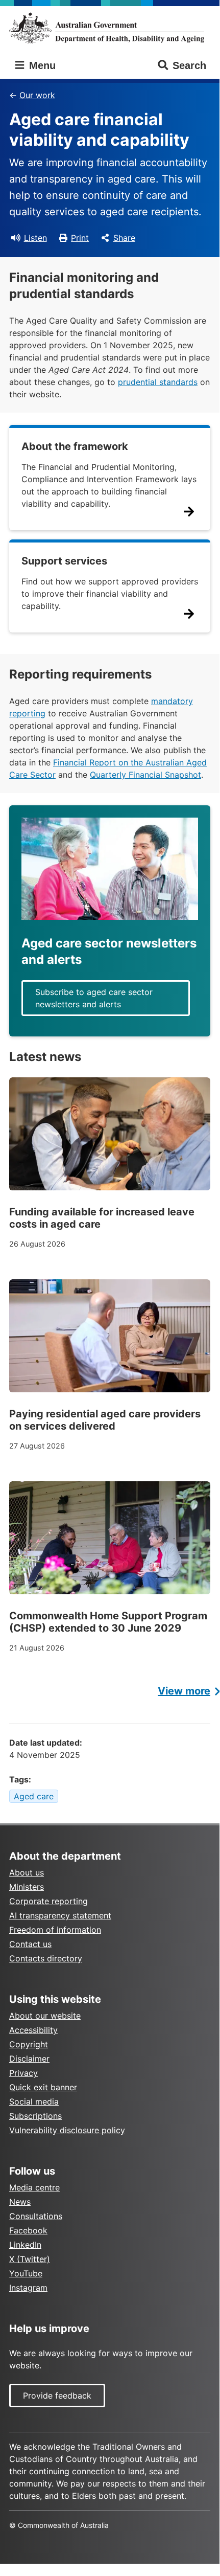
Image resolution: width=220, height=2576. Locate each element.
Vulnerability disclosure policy (67, 2130)
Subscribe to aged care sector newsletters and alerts (94, 998)
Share (124, 238)
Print (80, 238)
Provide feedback (57, 2396)
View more (184, 1691)
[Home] (110, 28)
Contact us (30, 1944)
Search (189, 65)
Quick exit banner (43, 2087)
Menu (41, 65)
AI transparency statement (60, 1915)
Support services (64, 561)
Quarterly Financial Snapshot (145, 775)
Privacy (23, 2073)
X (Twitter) (30, 2259)
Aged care (34, 1796)
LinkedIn (25, 2245)
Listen (35, 238)
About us (27, 1872)
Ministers (27, 1887)
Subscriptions (35, 2116)
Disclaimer (29, 2059)
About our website (45, 2016)
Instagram (28, 2288)
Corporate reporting (48, 1901)
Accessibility (33, 2030)
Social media (34, 2102)
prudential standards (158, 382)
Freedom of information (55, 1930)
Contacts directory (46, 1958)
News (20, 2202)
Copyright (29, 2044)
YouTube (26, 2273)
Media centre (34, 2187)
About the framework (75, 446)
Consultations (36, 2216)
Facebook (28, 2230)
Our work (37, 95)
